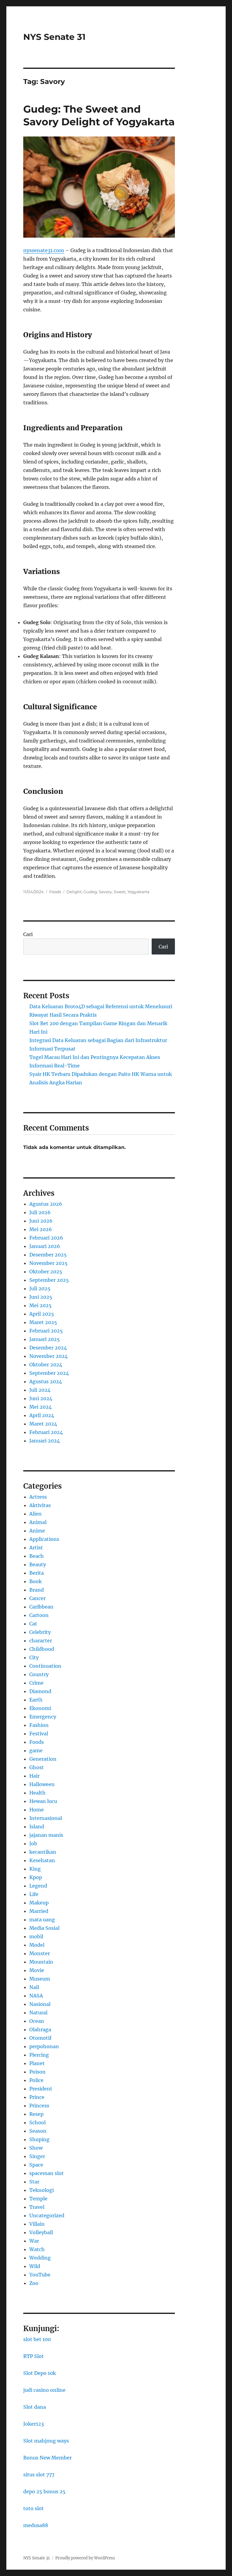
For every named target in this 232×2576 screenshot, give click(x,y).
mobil (36, 1936)
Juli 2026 (40, 1212)
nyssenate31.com (44, 250)
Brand (37, 1590)
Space (36, 2165)
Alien (35, 1514)
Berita (37, 1573)
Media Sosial (44, 1928)
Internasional (46, 1818)
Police (36, 2080)
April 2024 (42, 1415)
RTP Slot (34, 2356)
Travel (37, 2207)
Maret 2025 (43, 1322)
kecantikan (43, 1852)
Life (34, 1894)
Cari (28, 934)
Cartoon (39, 1615)
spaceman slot (47, 2173)
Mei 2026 (41, 1229)
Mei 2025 (40, 1305)
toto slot (34, 2508)
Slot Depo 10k (40, 2373)
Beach (37, 1556)
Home (37, 1810)
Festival (39, 1734)
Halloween (42, 1784)
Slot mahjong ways (46, 2441)
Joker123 (34, 2424)
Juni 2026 (41, 1221)
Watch (37, 2249)
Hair (34, 1776)
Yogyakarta (139, 892)
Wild (35, 2266)
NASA (36, 1996)
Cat (33, 1624)
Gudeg (90, 892)
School (37, 2122)
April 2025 (42, 1314)
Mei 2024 (40, 1407)
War (34, 2241)
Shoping (39, 2139)
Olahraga (40, 2029)
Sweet (120, 892)
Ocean (37, 2021)
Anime (37, 1531)
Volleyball (41, 2232)
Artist (36, 1548)
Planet (37, 2063)
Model (37, 1945)
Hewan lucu (43, 1801)
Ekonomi (40, 1708)
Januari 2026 (45, 1246)
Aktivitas (40, 1505)
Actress (38, 1497)
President (41, 2089)
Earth (36, 1700)
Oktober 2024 (46, 1365)
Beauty (38, 1564)
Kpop (36, 1877)
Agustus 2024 (46, 1381)
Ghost (37, 1767)
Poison (37, 2072)
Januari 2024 (45, 1441)
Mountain (41, 1962)
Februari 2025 (46, 1331)
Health (37, 1793)
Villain (37, 2224)
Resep (36, 2114)
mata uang (42, 1920)
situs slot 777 (39, 2475)
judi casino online (44, 2390)
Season (38, 2131)
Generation (43, 1759)
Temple (38, 2199)
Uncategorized (47, 2215)
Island (37, 1827)
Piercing (39, 2055)
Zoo (34, 2283)
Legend (38, 1886)
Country (39, 1674)
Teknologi (42, 2190)
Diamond (40, 1691)
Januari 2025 (45, 1339)
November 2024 (48, 1356)
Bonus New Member (47, 2458)
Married (39, 1911)
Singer (37, 2156)
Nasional (40, 2004)
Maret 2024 (43, 1424)
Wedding (40, 2258)
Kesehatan (42, 1860)
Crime (36, 1683)
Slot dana (35, 2407)
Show (36, 2148)
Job (33, 1843)
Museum (40, 1979)
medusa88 (36, 2525)
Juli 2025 (40, 1288)
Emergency (43, 1717)
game (36, 1750)
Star (34, 2182)
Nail (34, 1987)
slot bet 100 (37, 2339)
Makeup (39, 1903)
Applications (44, 1539)
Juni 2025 (41, 1297)
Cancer (37, 1598)
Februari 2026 (46, 1238)
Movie (37, 1970)
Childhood (42, 1649)
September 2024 (49, 1373)
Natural (38, 2013)
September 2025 (49, 1280)
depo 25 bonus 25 (44, 2491)
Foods (55, 892)
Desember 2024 (48, 1348)
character (41, 1641)
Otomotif (40, 2038)
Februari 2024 (46, 1432)
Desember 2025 (48, 1255)
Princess (39, 2106)
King (35, 1869)
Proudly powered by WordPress (85, 2558)
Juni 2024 (41, 1398)
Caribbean (41, 1607)
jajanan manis (46, 1835)
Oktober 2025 (46, 1272)
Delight (74, 892)
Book (35, 1581)
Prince (37, 2097)
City (34, 1657)
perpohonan (44, 2046)
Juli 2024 (40, 1390)
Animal (38, 1522)
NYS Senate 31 (54, 37)
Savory (105, 892)
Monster (40, 1953)
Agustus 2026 (46, 1204)
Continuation (45, 1666)
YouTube (40, 2275)
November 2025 (48, 1263)
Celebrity (40, 1632)
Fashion (39, 1725)
